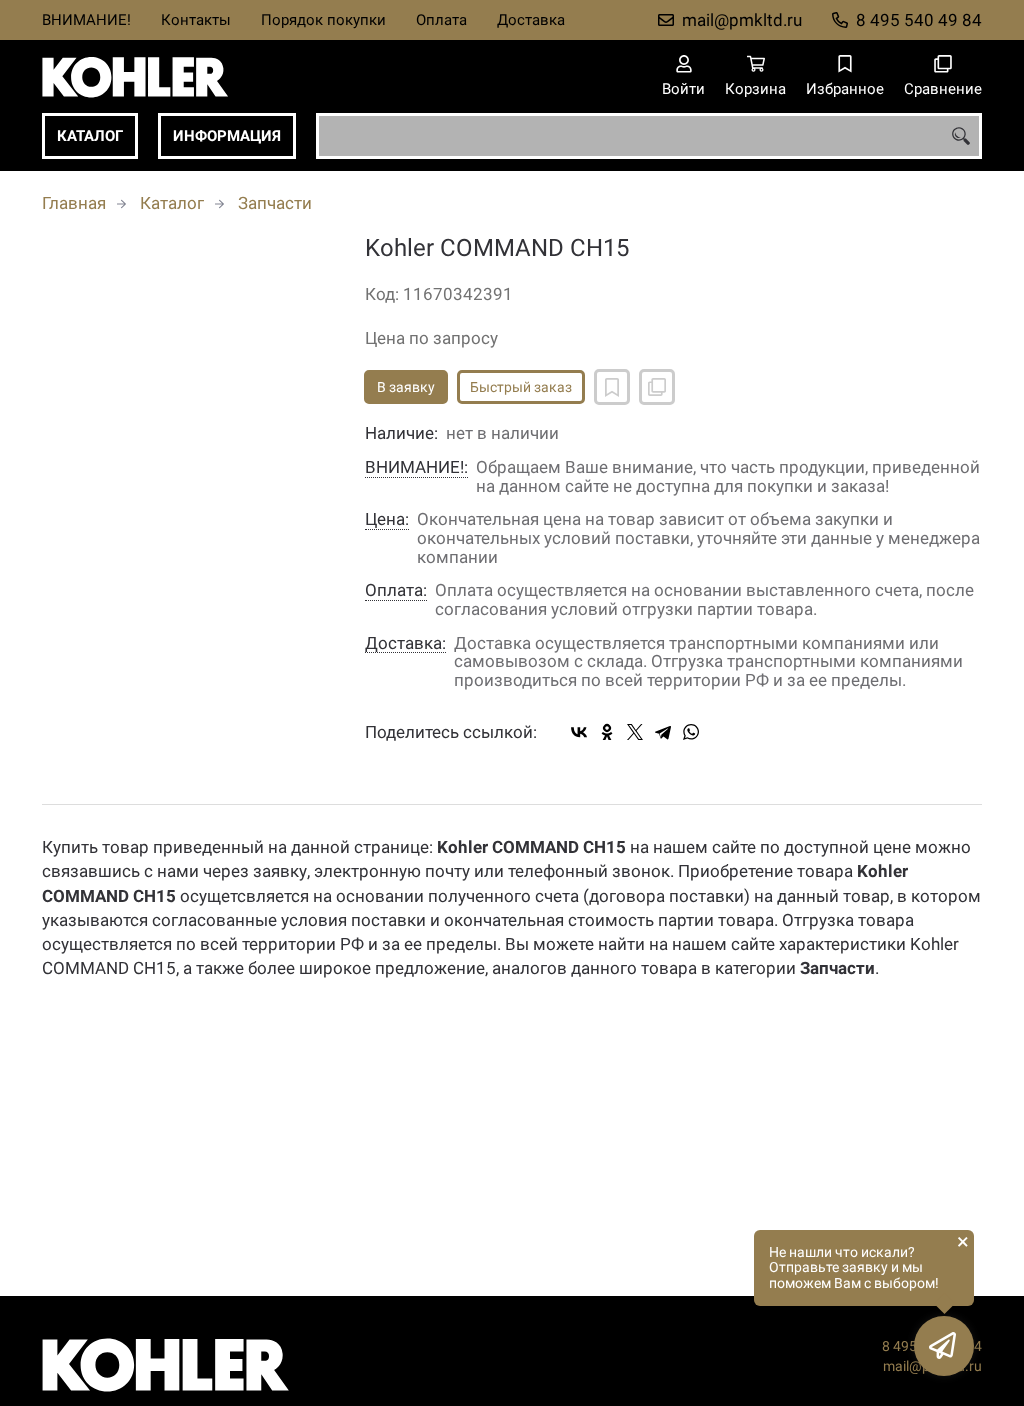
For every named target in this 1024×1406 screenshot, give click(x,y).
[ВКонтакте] (579, 732)
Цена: (387, 519)
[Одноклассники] (607, 732)
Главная (74, 203)
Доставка (531, 20)
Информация (227, 136)
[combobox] (649, 136)
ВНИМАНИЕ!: (416, 467)
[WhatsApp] (691, 732)
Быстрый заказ (521, 387)
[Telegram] (663, 732)
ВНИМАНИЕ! (86, 20)
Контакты (196, 20)
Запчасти (275, 203)
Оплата (441, 20)
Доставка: (405, 643)
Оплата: (396, 590)
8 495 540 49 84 (919, 20)
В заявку (406, 387)
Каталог (90, 136)
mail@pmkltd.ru (742, 20)
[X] (635, 732)
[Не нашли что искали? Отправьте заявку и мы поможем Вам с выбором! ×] (944, 1346)
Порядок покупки (323, 20)
